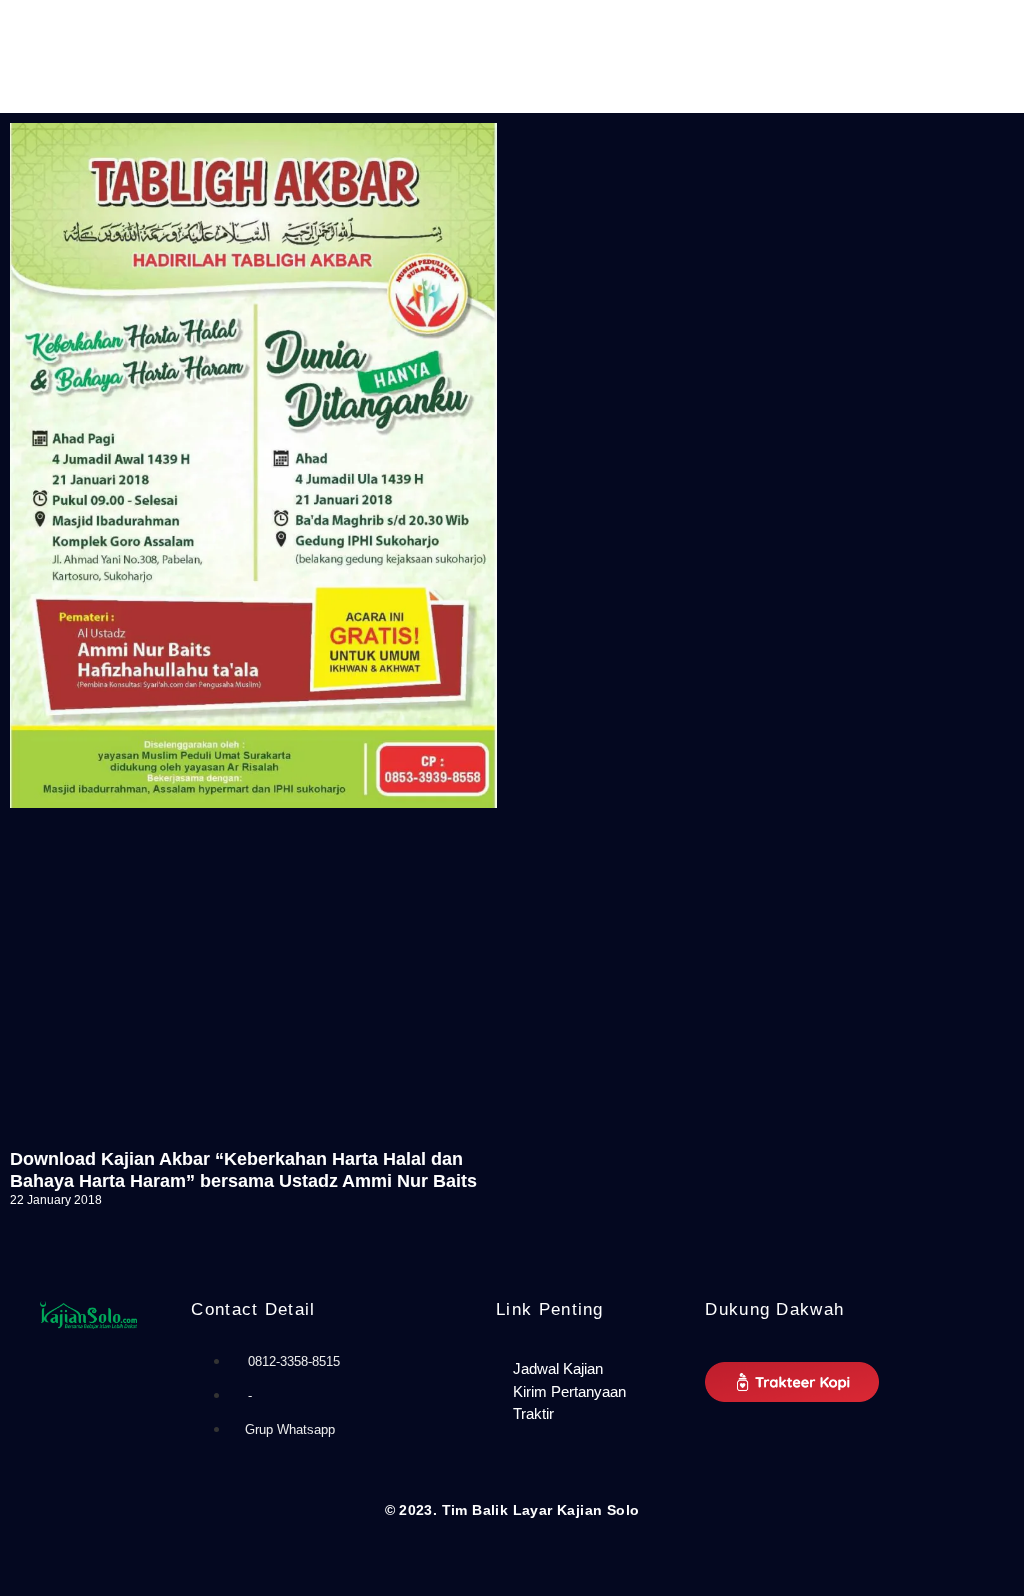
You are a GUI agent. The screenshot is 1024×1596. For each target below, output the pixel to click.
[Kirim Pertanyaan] (590, 1392)
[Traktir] (590, 1414)
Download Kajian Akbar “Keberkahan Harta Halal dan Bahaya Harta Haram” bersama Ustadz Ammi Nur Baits (243, 1170)
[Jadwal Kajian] (590, 1369)
